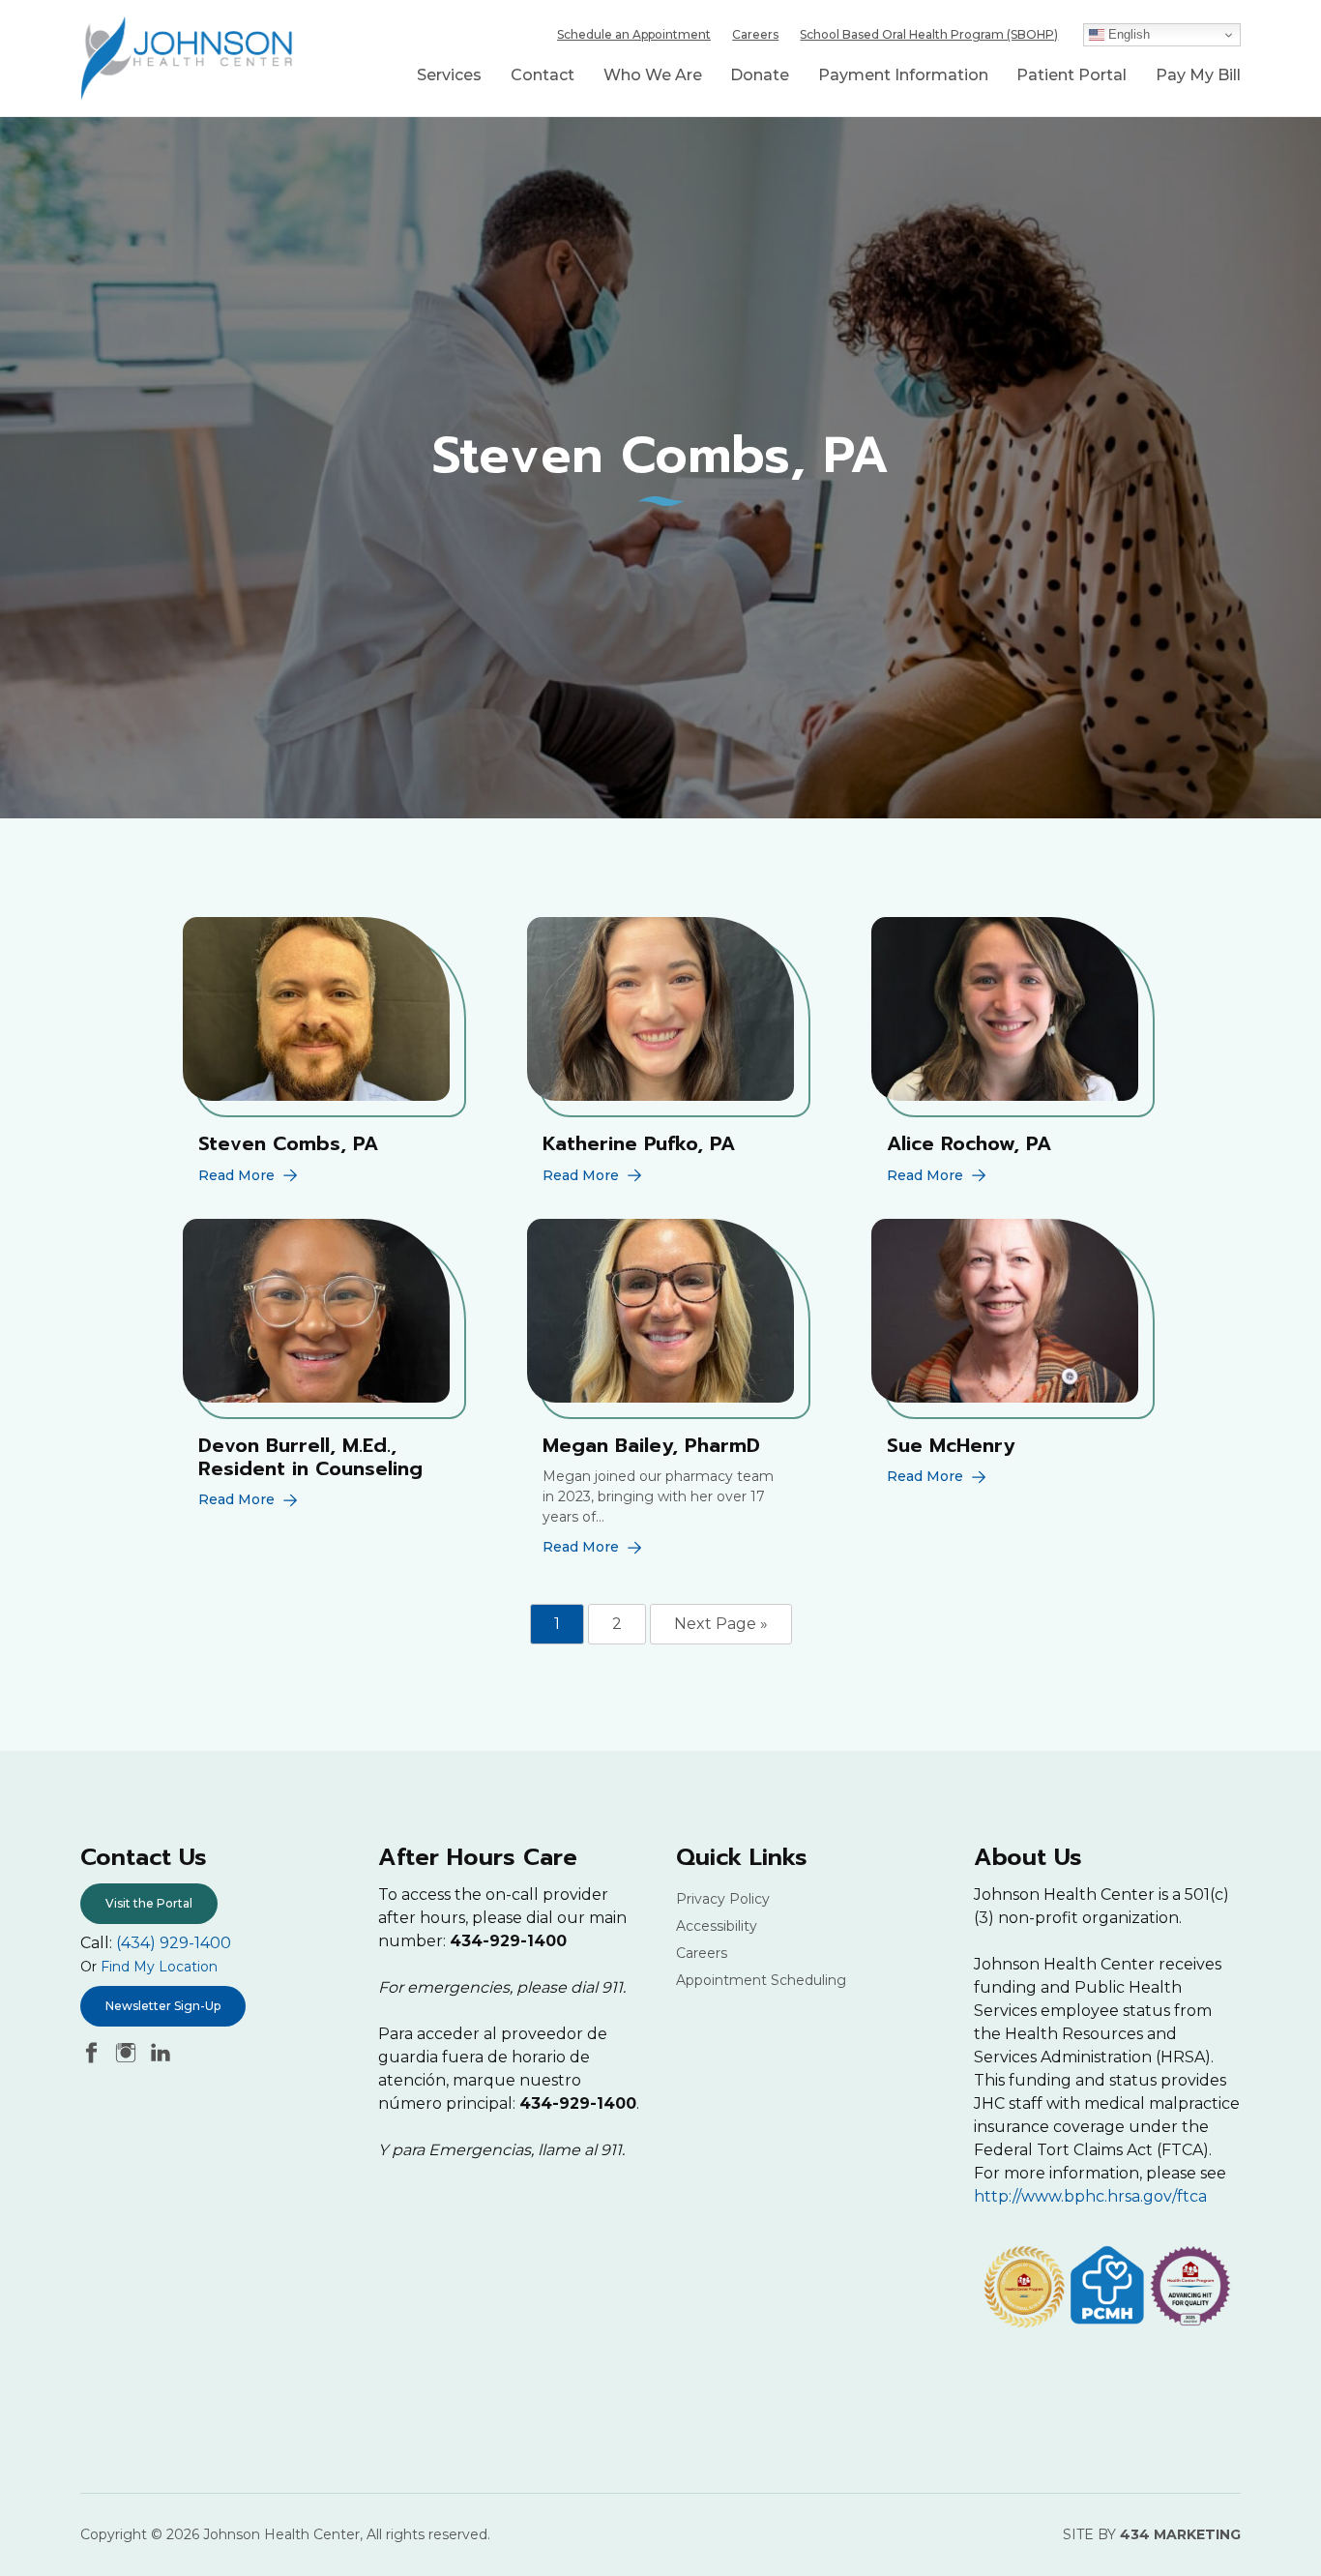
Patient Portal (1071, 75)
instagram (126, 2053)
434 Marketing (1180, 2534)
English (1127, 34)
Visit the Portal (149, 1903)
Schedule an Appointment (634, 34)
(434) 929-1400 (174, 1943)
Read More (236, 1175)
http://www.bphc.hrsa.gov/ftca (1090, 2196)
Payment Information (903, 75)
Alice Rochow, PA (969, 1143)
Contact (543, 75)
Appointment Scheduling (761, 1980)
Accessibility (717, 1926)
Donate (760, 75)
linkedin (161, 2053)
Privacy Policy (723, 1899)
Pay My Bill (1198, 75)
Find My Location (159, 1967)
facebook (91, 2053)
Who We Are (653, 75)
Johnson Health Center (187, 58)
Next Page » (721, 1624)
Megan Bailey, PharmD (651, 1445)
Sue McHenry (951, 1445)
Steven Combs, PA (288, 1143)
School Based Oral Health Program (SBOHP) (929, 34)
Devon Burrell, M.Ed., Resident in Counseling (310, 1457)
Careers (755, 34)
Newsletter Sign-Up (163, 2006)
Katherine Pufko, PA (639, 1143)
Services (449, 75)
